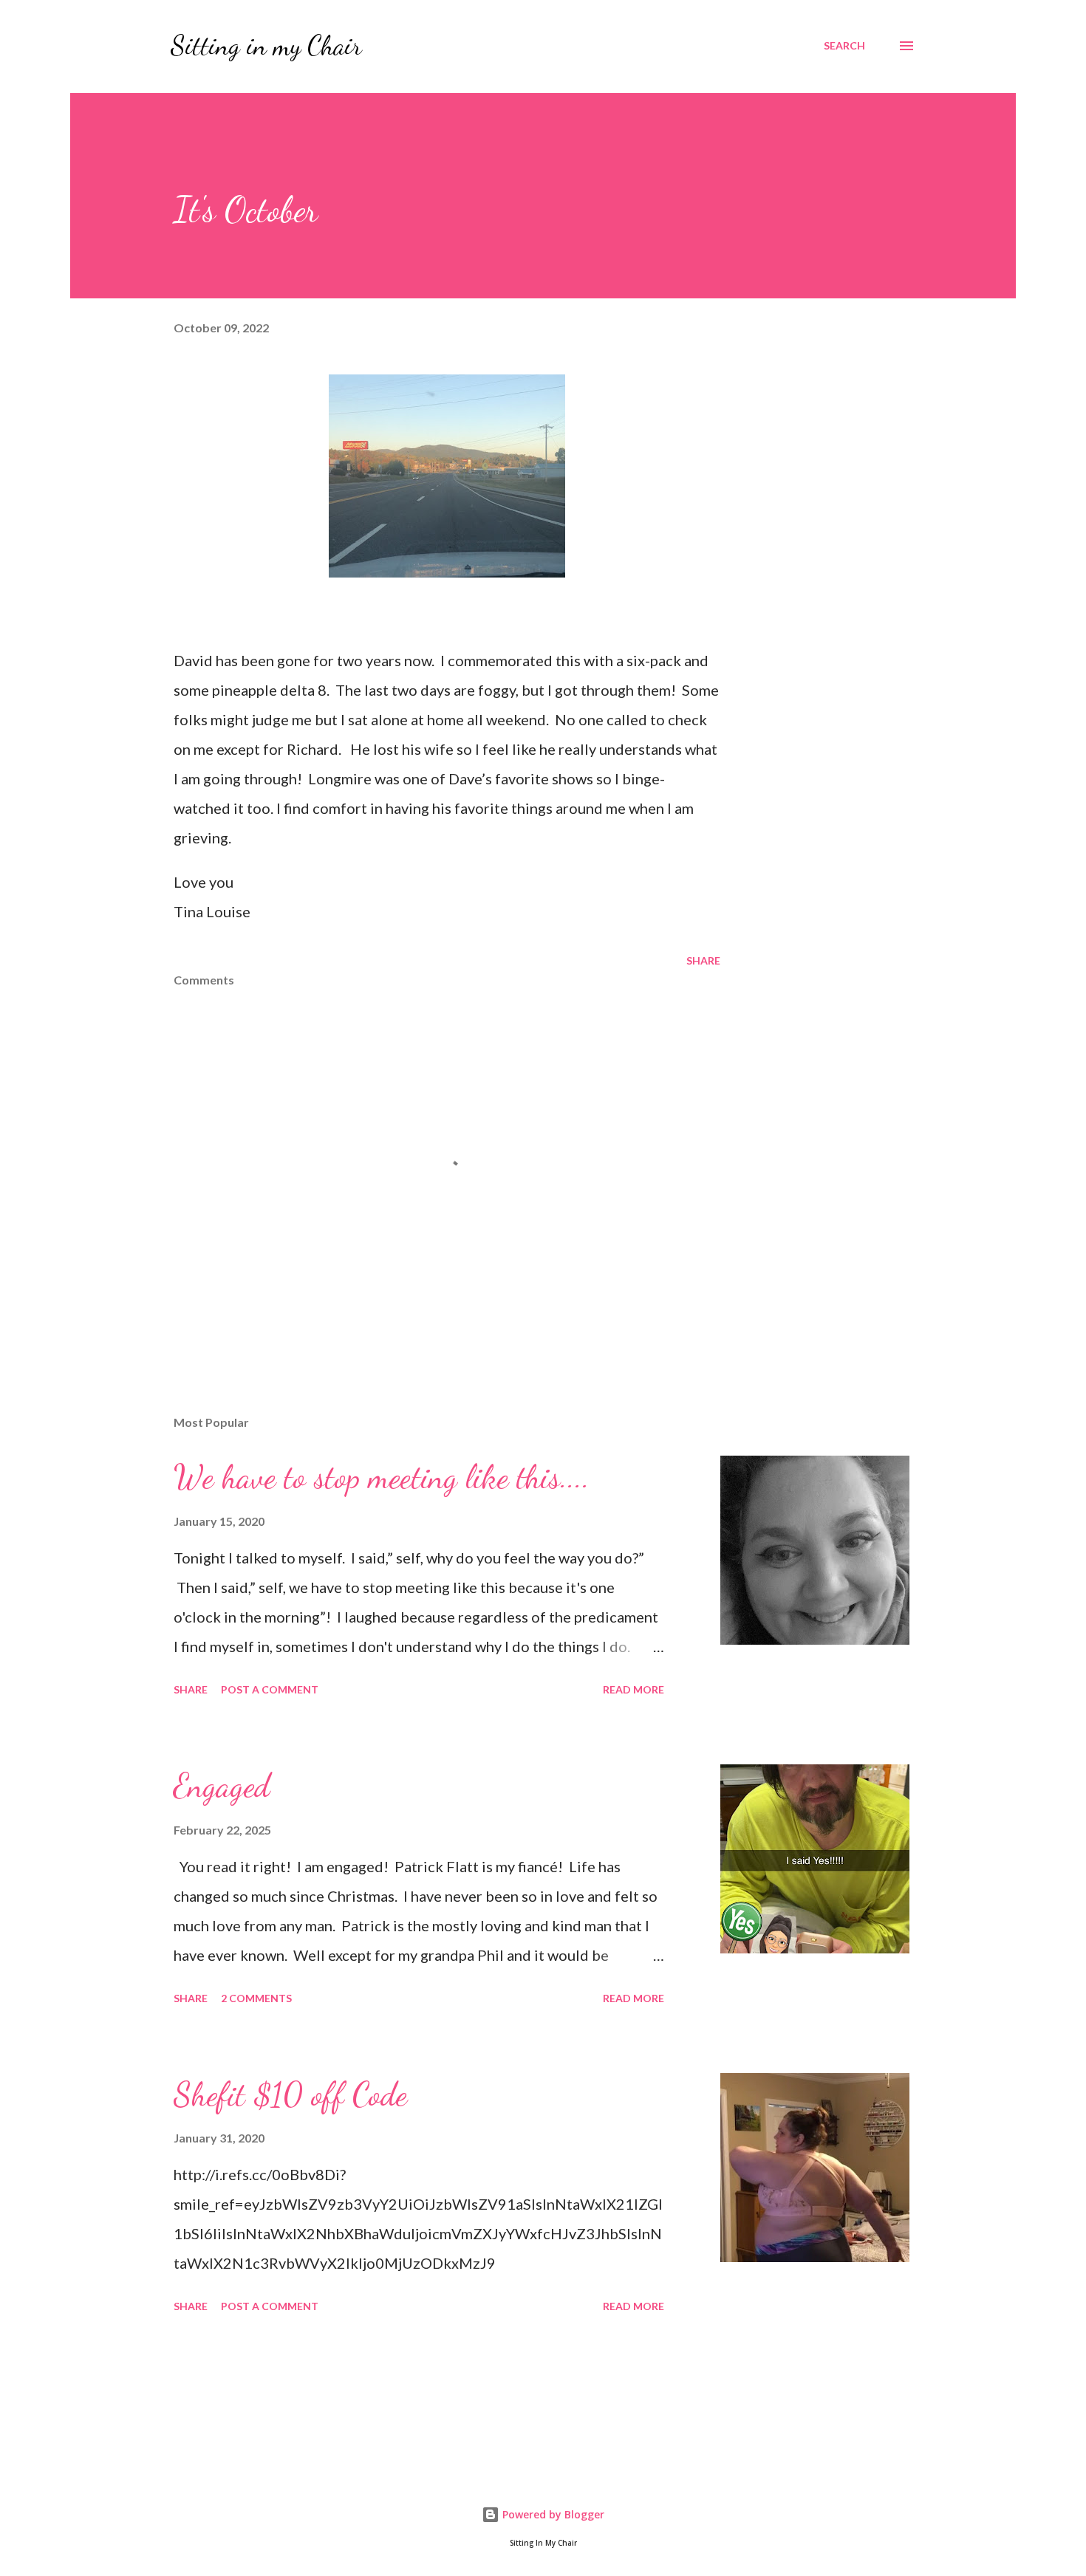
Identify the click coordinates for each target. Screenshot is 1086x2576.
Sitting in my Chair (266, 45)
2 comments (256, 1998)
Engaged (222, 1786)
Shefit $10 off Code (290, 2094)
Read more (633, 1689)
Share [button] (703, 960)
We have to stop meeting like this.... (382, 1477)
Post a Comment (270, 1689)
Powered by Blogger (552, 2514)
